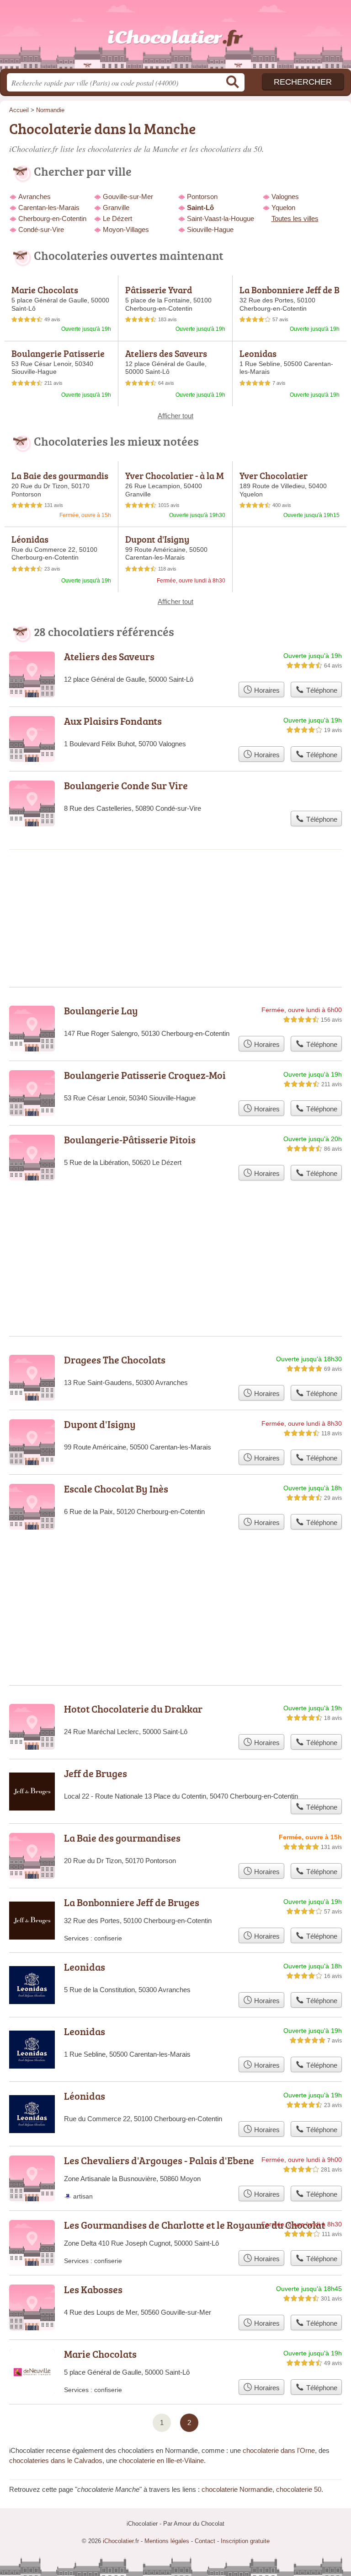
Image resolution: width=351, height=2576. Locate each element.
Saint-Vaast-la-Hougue (221, 218)
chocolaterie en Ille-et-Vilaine (161, 2460)
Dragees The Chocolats (115, 1360)
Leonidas (258, 353)
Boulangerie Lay (101, 1010)
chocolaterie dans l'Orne (279, 2450)
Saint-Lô (200, 207)
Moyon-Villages (126, 229)
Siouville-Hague (210, 229)
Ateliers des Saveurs (166, 353)
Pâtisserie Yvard (159, 290)
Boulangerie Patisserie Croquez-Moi (58, 358)
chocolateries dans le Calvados (56, 2460)
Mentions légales (167, 2541)
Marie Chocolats (45, 290)
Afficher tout (175, 416)
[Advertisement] (175, 1585)
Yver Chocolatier (274, 475)
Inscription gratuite (245, 2541)
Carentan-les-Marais (49, 207)
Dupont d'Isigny (157, 539)
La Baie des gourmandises (60, 480)
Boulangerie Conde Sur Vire (126, 785)
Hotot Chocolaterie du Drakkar (133, 1709)
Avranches (35, 197)
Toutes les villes (295, 218)
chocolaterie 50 (299, 2489)
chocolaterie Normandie (237, 2489)
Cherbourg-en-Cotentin (52, 218)
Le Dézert (117, 218)
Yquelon (283, 207)
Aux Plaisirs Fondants (113, 721)
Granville (116, 207)
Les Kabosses (93, 2289)
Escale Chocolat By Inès (116, 1489)
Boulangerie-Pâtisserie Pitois (130, 1140)
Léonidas (30, 539)
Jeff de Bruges (96, 1773)
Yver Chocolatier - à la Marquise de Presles (175, 480)
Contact (205, 2541)
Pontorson (202, 197)
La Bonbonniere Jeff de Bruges (290, 295)
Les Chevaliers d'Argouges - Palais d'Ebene (159, 2160)
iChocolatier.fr (175, 38)
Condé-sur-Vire (41, 229)
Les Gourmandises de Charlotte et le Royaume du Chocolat (194, 2225)
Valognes (285, 197)
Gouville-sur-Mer (128, 197)
